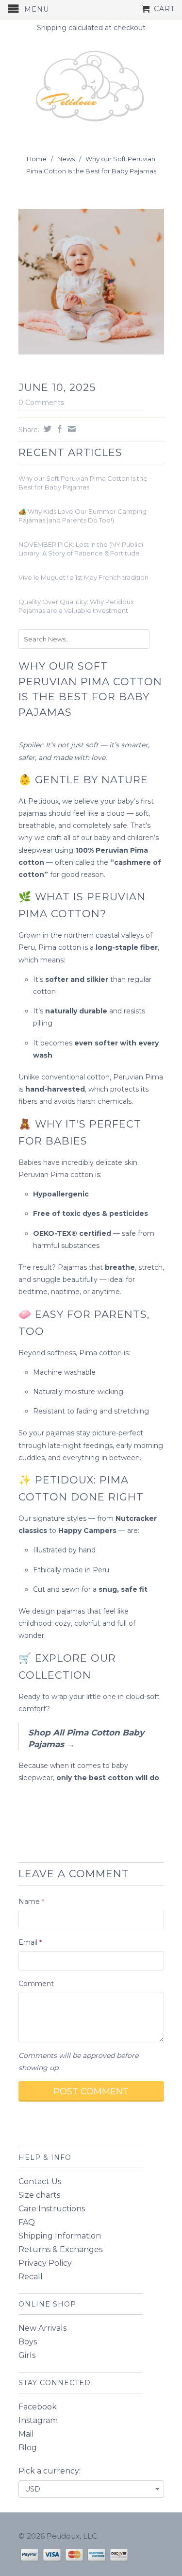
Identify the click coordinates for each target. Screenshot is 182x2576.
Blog (28, 2448)
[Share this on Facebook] (58, 429)
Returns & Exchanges (60, 2249)
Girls (27, 2355)
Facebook (38, 2407)
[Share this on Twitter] (46, 429)
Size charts (39, 2195)
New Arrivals (42, 2328)
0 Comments (41, 403)
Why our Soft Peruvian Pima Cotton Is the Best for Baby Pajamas (83, 483)
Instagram (38, 2420)
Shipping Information (60, 2236)
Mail (26, 2434)
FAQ (27, 2222)
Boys (28, 2342)
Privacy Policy (45, 2263)
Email (30, 1942)
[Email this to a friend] (71, 429)
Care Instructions (52, 2209)
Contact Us (40, 2181)
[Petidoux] (91, 87)
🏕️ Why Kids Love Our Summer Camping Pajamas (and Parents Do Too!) (83, 516)
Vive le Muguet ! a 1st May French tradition (83, 577)
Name (31, 1902)
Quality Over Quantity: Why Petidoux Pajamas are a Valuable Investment (76, 606)
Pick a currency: (50, 2471)
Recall (31, 2277)
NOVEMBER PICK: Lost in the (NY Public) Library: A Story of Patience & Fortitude (81, 549)
